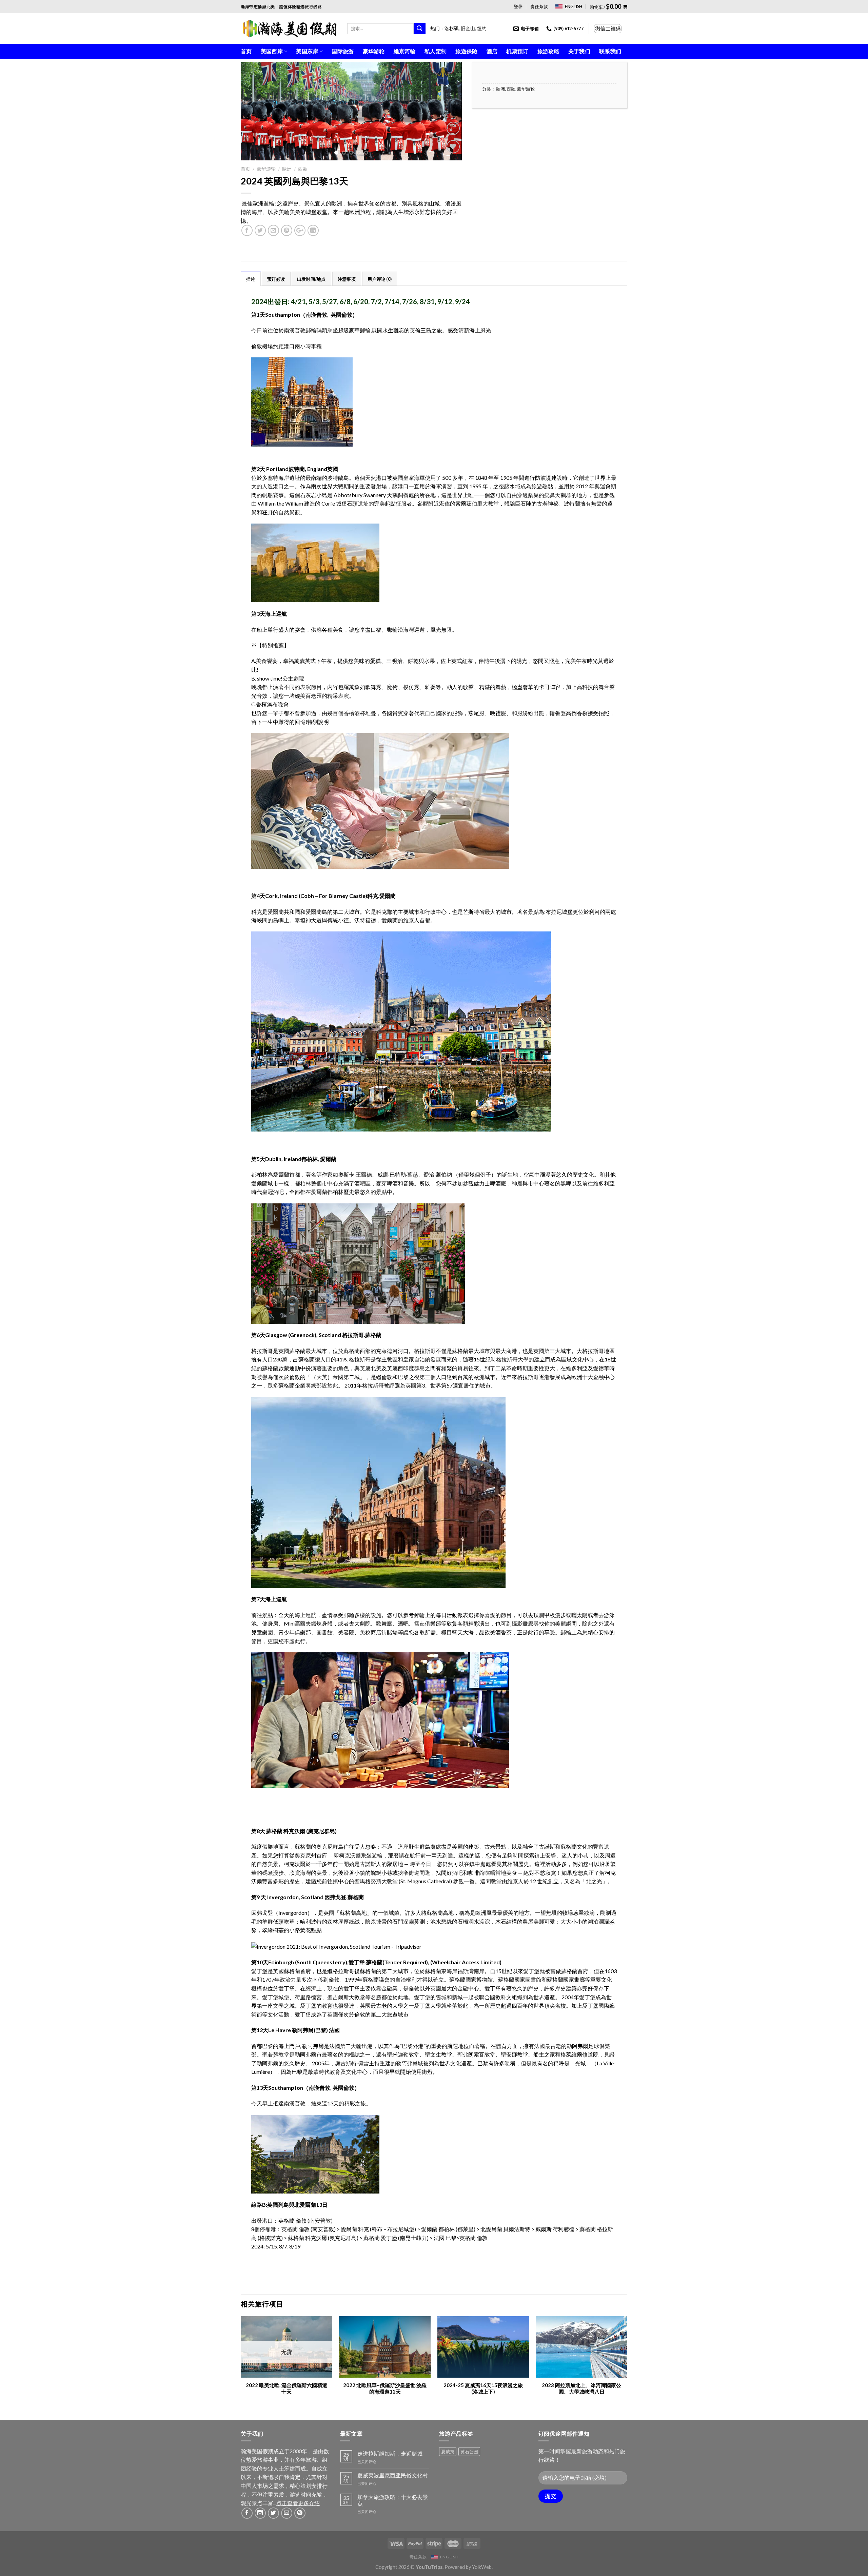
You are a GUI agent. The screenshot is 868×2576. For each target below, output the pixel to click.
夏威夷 (448, 2452)
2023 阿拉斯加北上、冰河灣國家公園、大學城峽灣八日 (581, 2388)
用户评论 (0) (380, 279)
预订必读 (276, 279)
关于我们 (579, 51)
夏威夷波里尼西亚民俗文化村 (393, 2475)
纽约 (482, 28)
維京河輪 (405, 51)
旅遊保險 (466, 51)
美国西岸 (272, 51)
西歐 (303, 169)
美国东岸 (307, 51)
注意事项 (347, 279)
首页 (246, 51)
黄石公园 (469, 2452)
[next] (449, 111)
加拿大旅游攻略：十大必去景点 (393, 2500)
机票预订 (517, 51)
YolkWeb (482, 2567)
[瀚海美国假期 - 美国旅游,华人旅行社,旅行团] (289, 28)
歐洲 (287, 169)
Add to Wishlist (450, 163)
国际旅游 (343, 51)
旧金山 (468, 28)
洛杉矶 (452, 28)
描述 (251, 279)
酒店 (492, 51)
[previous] (254, 111)
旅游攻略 (548, 51)
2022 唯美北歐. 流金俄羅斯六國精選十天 (287, 2388)
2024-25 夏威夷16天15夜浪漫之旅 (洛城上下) (483, 2388)
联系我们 (610, 51)
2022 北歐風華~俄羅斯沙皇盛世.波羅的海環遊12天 (385, 2388)
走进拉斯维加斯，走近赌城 (390, 2453)
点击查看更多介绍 (298, 2503)
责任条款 (539, 6)
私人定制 (436, 51)
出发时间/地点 (311, 279)
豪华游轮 (374, 51)
